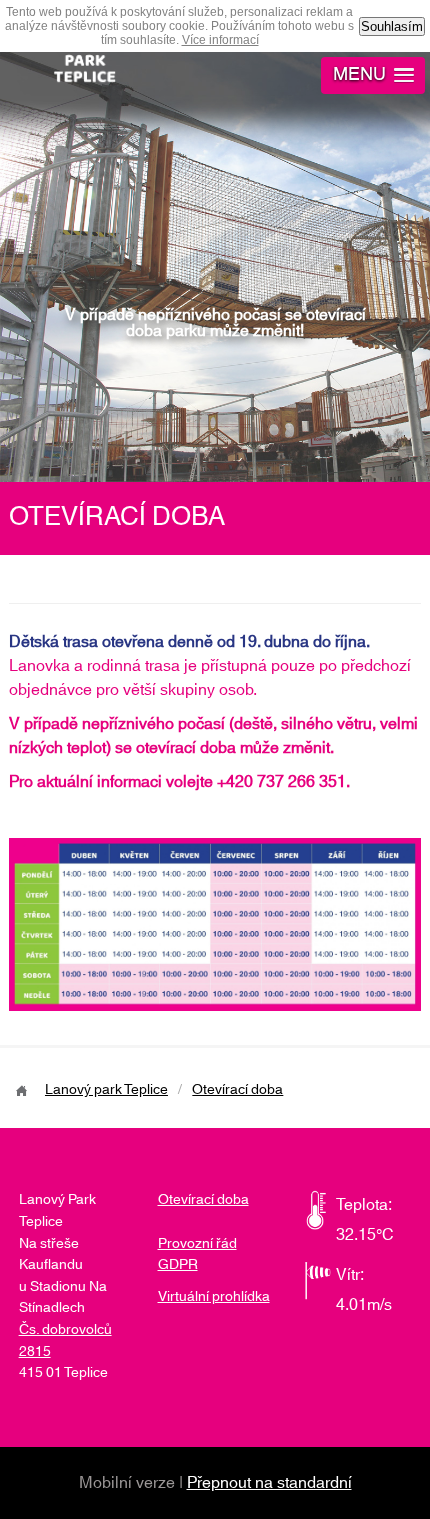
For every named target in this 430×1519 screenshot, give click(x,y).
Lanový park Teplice (106, 1090)
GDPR (178, 1265)
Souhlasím (392, 26)
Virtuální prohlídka (214, 1297)
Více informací (220, 40)
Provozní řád (197, 1244)
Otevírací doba (237, 1090)
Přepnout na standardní (269, 1483)
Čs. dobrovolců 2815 (65, 1341)
